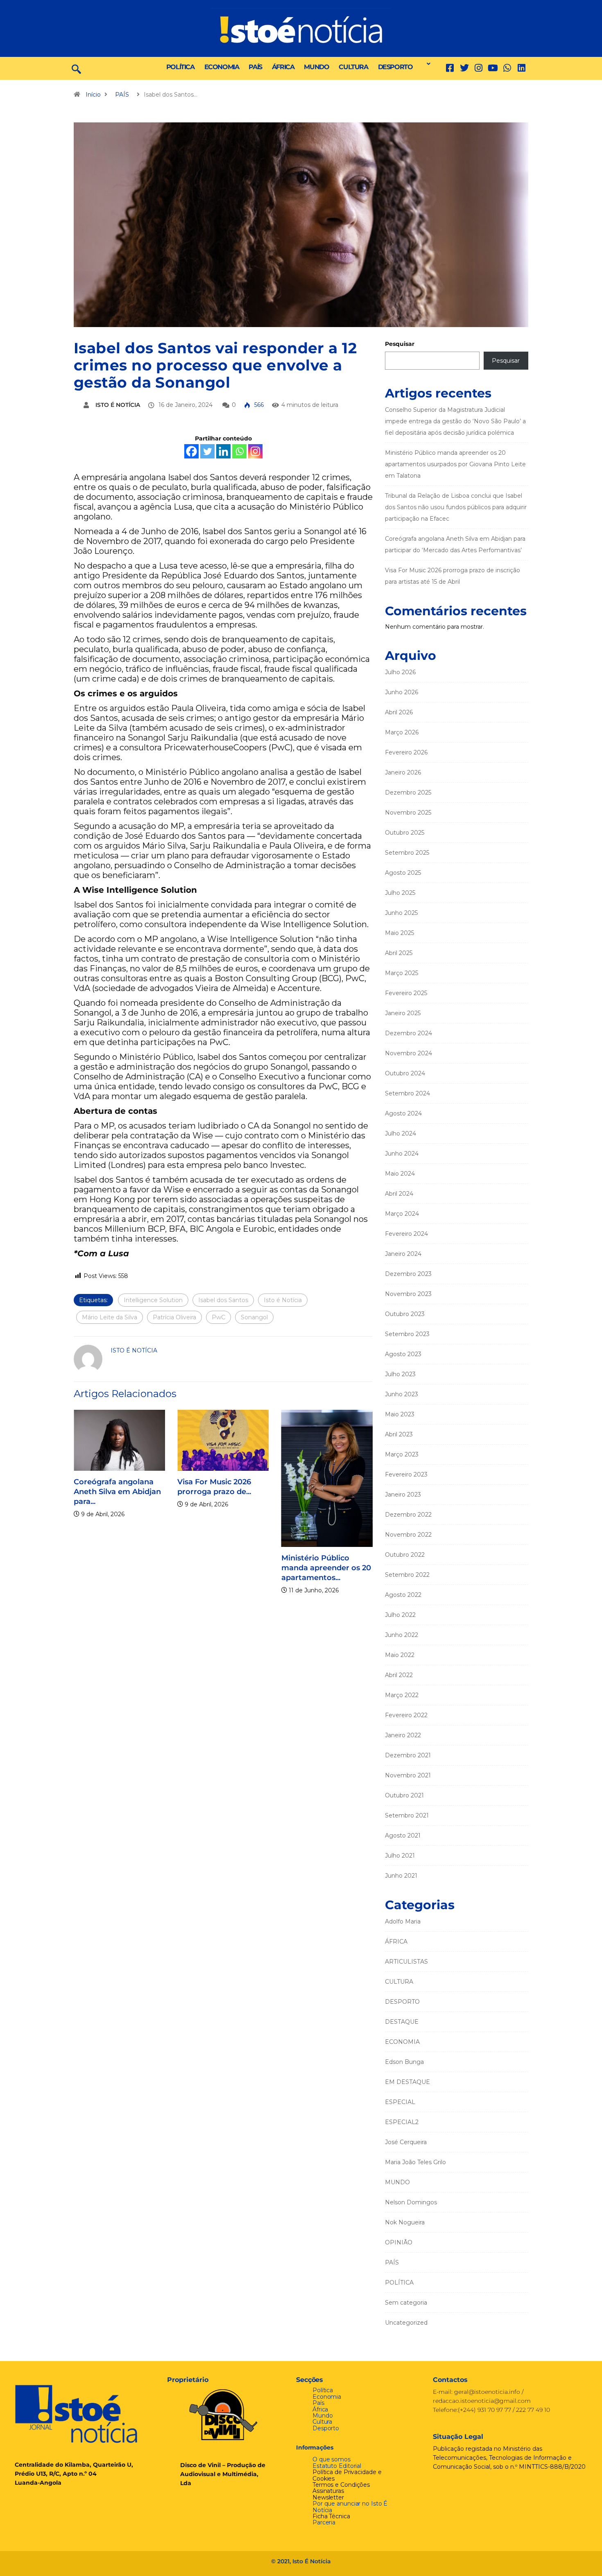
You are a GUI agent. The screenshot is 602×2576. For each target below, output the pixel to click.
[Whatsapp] (239, 451)
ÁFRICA (283, 67)
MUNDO (316, 67)
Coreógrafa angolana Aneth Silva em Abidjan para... (117, 1492)
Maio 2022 (400, 1655)
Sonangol (254, 1317)
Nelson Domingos (411, 2202)
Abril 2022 (399, 1675)
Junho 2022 (402, 1635)
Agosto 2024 (403, 1113)
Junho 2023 (402, 1394)
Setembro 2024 (407, 1093)
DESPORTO (395, 67)
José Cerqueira (406, 2142)
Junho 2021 (401, 1876)
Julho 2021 (400, 1856)
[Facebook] (191, 451)
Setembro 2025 (407, 853)
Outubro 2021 (404, 1795)
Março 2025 (402, 973)
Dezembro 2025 (408, 792)
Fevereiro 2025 (406, 993)
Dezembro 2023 (408, 1274)
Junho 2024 (402, 1154)
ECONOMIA (222, 67)
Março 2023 (402, 1454)
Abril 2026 (399, 712)
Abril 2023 (399, 1434)
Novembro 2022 (408, 1535)
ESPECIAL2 (402, 2122)
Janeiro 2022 (403, 1735)
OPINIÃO (399, 2242)
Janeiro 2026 (403, 772)
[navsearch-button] (76, 68)
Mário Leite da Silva (110, 1317)
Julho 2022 (400, 1615)
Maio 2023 (400, 1414)
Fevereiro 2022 (406, 1715)
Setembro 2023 (407, 1334)
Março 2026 (402, 732)
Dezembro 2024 (408, 1033)
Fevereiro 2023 (406, 1474)
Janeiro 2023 (403, 1495)
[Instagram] (255, 451)
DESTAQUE (402, 2022)
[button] (426, 64)
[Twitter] (464, 68)
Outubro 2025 (405, 833)
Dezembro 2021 (408, 1755)
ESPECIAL (400, 2102)
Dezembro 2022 (408, 1515)
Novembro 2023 (408, 1294)
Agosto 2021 (403, 1835)
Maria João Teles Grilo (415, 2162)
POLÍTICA (180, 67)
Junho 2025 (401, 913)
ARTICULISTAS (406, 1962)
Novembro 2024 (408, 1053)
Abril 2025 (399, 953)
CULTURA (353, 67)
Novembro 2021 (408, 1775)
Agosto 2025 (403, 873)
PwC (218, 1317)
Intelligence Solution (153, 1300)
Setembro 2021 (407, 1815)
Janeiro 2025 (403, 1013)
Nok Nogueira (405, 2222)
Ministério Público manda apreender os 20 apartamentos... (326, 1568)
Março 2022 (402, 1695)
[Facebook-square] (450, 68)
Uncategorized (406, 2323)
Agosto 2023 (403, 1354)
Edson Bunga (404, 2062)
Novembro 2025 (408, 813)
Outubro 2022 (405, 1555)
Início (93, 95)
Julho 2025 (400, 893)
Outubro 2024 (405, 1073)
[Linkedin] (522, 68)
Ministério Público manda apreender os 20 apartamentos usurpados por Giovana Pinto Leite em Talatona (455, 464)
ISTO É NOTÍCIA (118, 405)
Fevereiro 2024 (406, 1234)
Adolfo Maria (403, 1921)
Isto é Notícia (283, 1300)
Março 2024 (402, 1214)
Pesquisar (400, 344)
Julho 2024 (401, 1133)
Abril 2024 (399, 1194)
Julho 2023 (400, 1374)
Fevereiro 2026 (406, 752)
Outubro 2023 (405, 1314)
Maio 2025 (399, 933)
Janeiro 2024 (403, 1254)
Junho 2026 (402, 692)
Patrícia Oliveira (174, 1317)
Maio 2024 (400, 1174)
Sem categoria (406, 2303)
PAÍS (255, 67)
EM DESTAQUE (407, 2082)
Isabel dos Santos (223, 1300)
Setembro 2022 (407, 1575)
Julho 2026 (400, 672)
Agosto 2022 (403, 1595)
